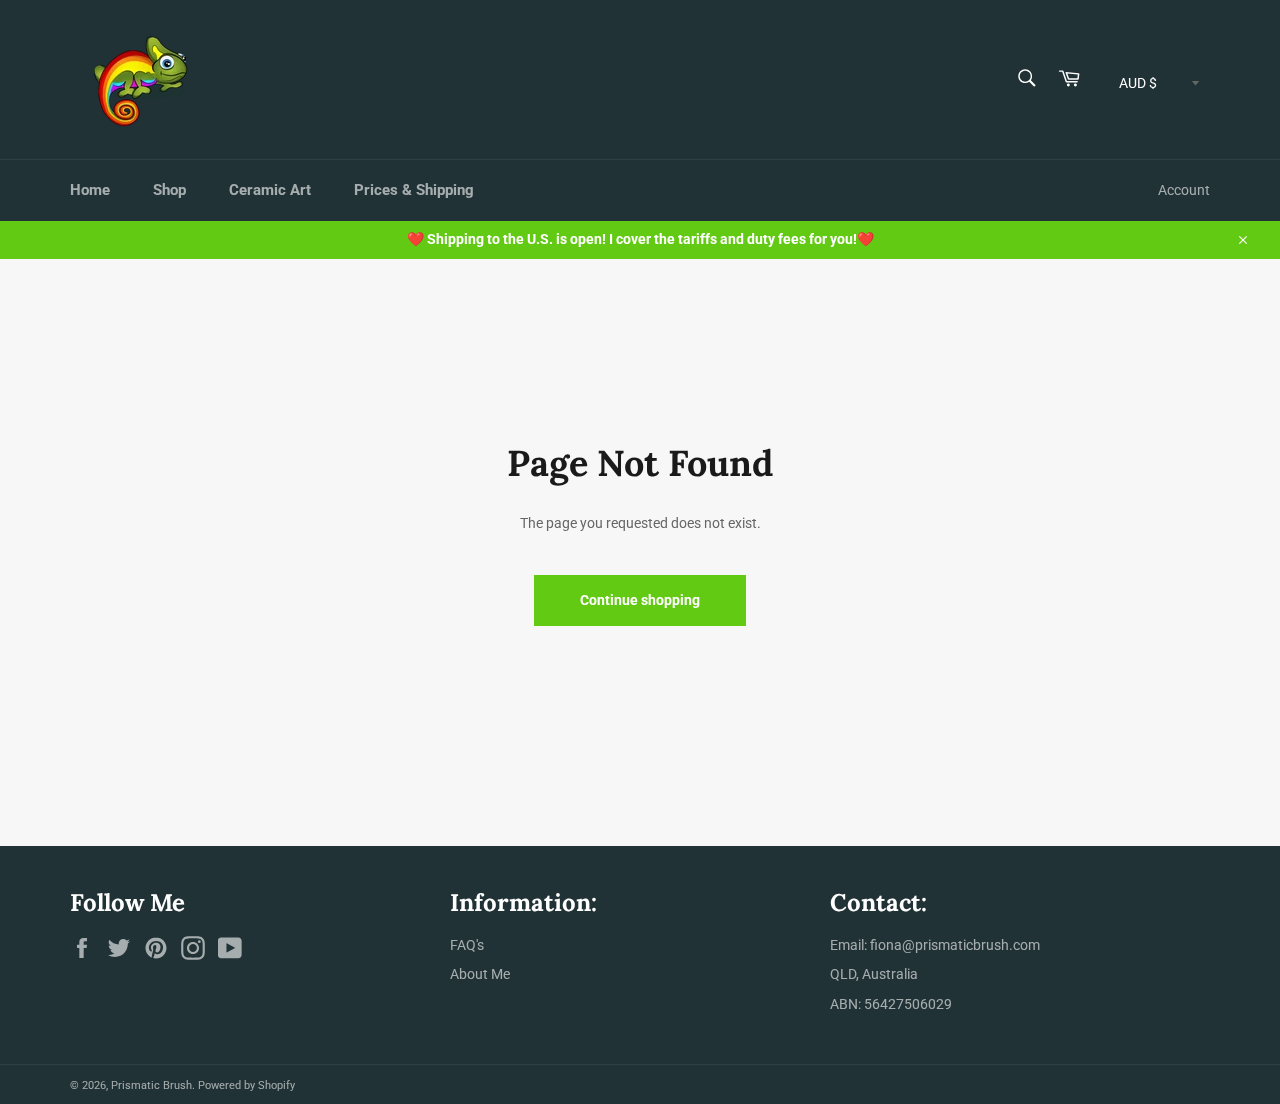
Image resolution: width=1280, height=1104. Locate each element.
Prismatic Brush (151, 1085)
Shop (169, 190)
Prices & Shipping (414, 190)
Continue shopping (640, 600)
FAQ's (467, 945)
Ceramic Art (270, 190)
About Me (480, 974)
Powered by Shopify (246, 1085)
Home (90, 190)
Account (1184, 190)
